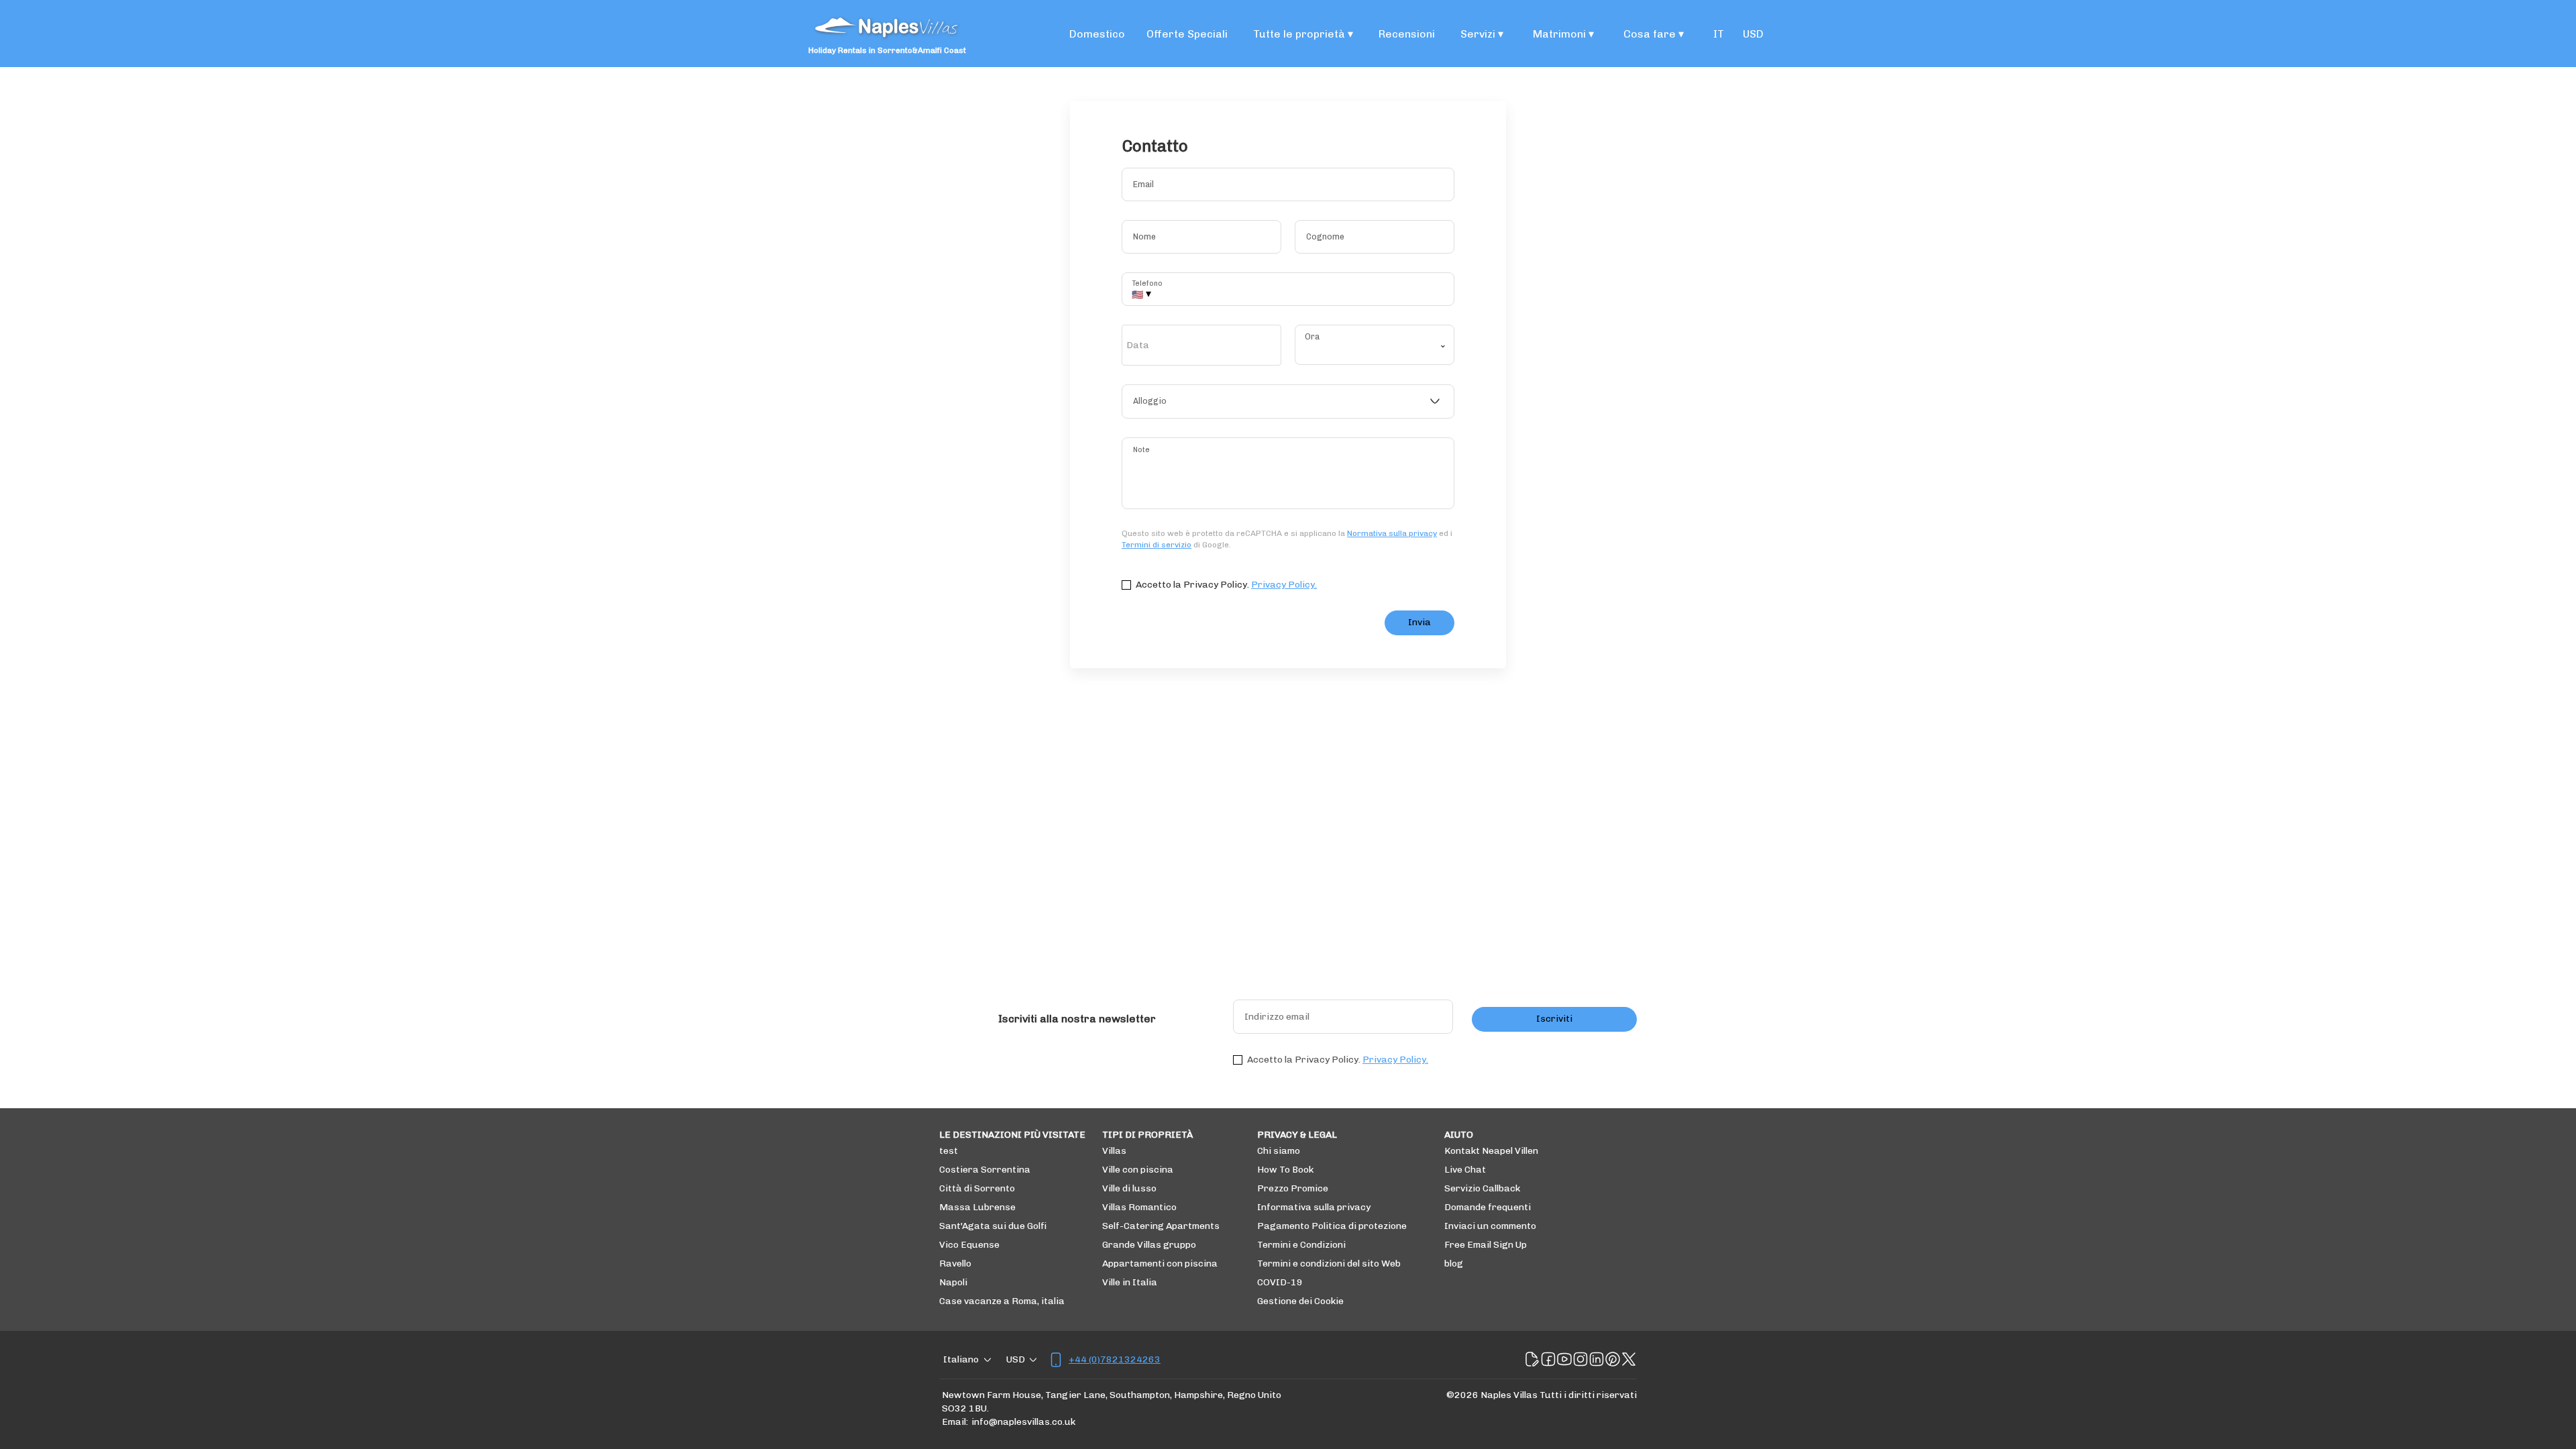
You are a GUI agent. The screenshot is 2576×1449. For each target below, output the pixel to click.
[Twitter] (1629, 1360)
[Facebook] (1548, 1360)
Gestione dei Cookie (1300, 1301)
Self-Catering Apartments (1161, 1226)
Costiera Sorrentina (985, 1170)
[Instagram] (1580, 1360)
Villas (1114, 1151)
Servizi (1482, 34)
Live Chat (1465, 1170)
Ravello (955, 1264)
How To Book (1285, 1170)
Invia (1419, 622)
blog (1454, 1264)
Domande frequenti (1488, 1207)
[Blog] (1532, 1360)
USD (1753, 34)
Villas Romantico (1139, 1207)
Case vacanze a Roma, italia (1002, 1301)
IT (1719, 34)
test (949, 1151)
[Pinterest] (1613, 1360)
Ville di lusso (1129, 1188)
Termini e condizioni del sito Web (1329, 1264)
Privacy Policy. (1284, 585)
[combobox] (1288, 402)
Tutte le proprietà (1303, 34)
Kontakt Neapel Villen (1491, 1151)
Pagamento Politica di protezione (1332, 1226)
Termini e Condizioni (1301, 1245)
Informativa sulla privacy (1314, 1207)
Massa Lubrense (977, 1207)
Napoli (953, 1282)
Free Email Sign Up (1486, 1245)
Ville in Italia (1130, 1282)
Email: (955, 1422)
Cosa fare (1654, 34)
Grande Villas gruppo (1149, 1245)
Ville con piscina (1138, 1170)
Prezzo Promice (1293, 1188)
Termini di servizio (1157, 545)
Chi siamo (1279, 1151)
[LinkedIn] (1597, 1360)
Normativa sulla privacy (1392, 533)
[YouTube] (1564, 1360)
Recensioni (1407, 34)
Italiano (961, 1359)
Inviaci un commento (1490, 1226)
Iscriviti (1554, 1019)
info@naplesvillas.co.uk (1023, 1422)
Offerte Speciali (1187, 34)
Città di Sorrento (977, 1188)
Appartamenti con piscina (1160, 1264)
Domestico (1097, 34)
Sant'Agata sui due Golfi (993, 1226)
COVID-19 (1280, 1282)
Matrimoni (1563, 34)
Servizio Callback (1482, 1188)
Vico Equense (969, 1245)
